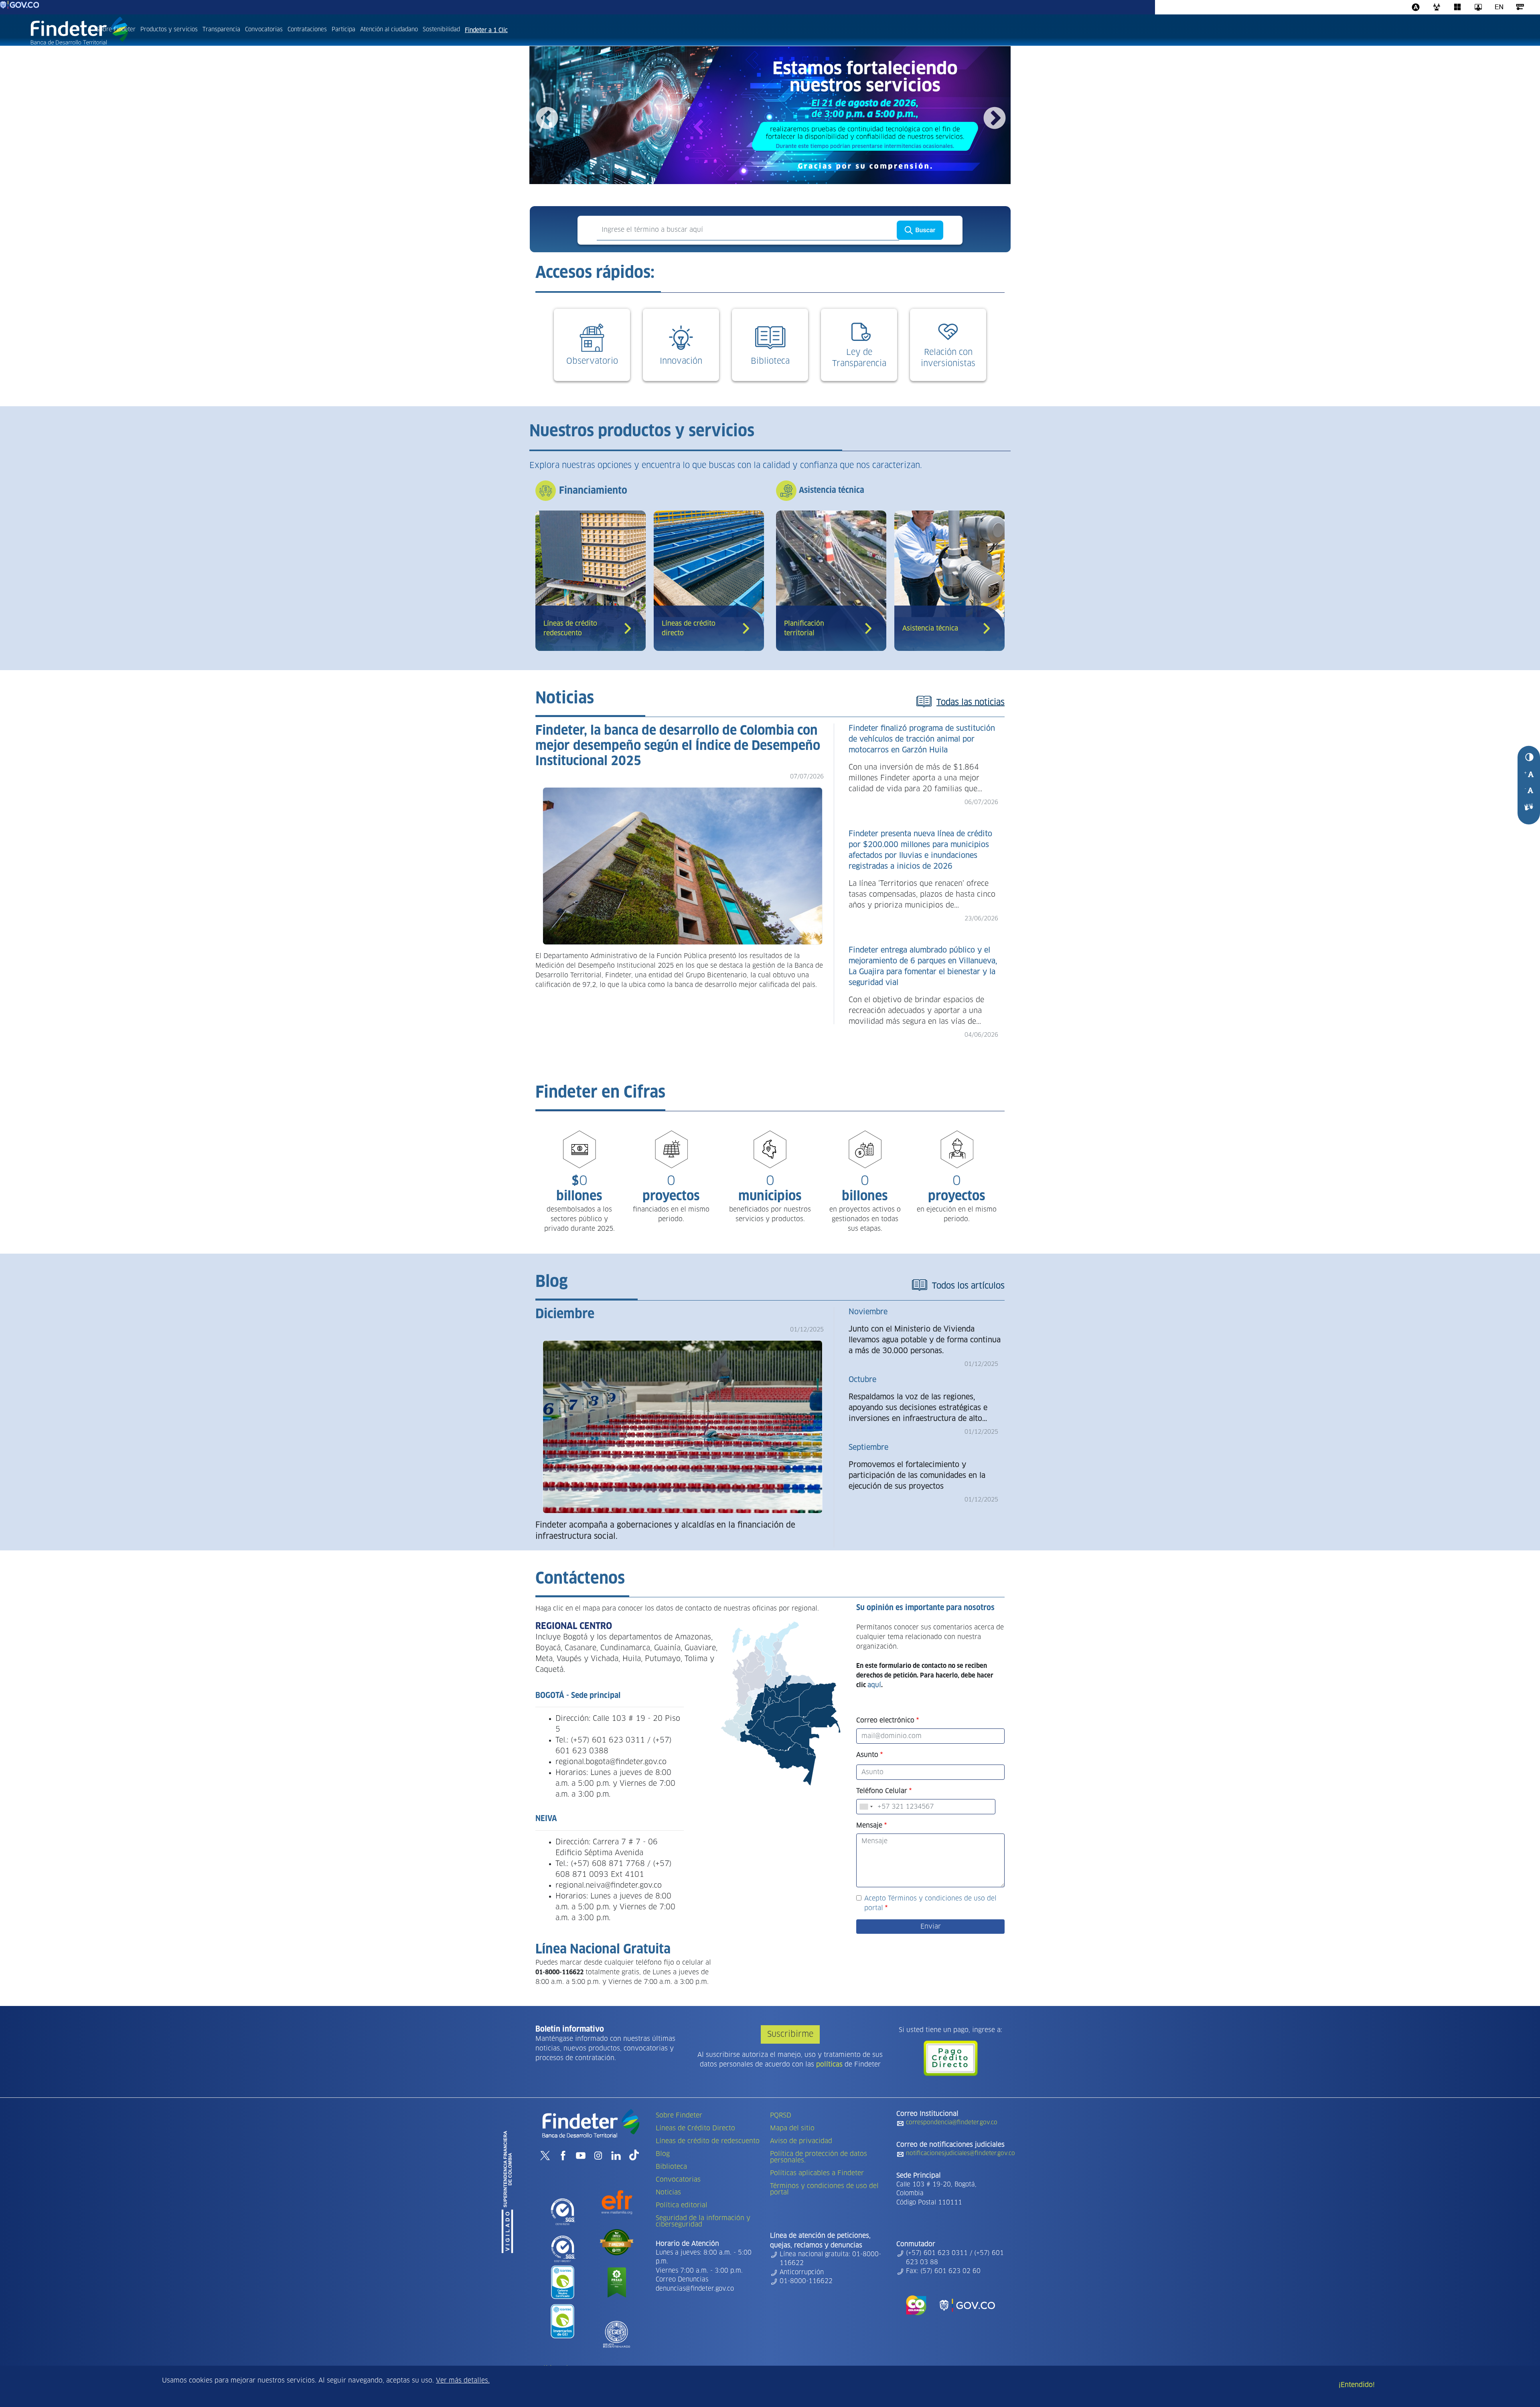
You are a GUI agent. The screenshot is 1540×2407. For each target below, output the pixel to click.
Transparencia (221, 30)
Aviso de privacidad (801, 2141)
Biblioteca (770, 361)
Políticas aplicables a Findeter (817, 2173)
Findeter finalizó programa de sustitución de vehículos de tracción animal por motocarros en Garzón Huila (922, 740)
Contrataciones (307, 30)
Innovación (681, 361)
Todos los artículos (968, 1286)
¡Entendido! (1357, 2385)
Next (994, 118)
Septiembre (868, 1448)
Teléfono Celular (882, 1791)
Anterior (546, 118)
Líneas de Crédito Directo (695, 2128)
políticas (829, 2065)
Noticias (668, 2192)
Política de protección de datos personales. (819, 2157)
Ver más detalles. (463, 2381)
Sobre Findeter (116, 30)
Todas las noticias (971, 703)
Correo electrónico (885, 1720)
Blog (663, 2154)
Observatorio (592, 361)
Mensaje (869, 1826)
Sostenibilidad (441, 30)
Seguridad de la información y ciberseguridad (703, 2221)
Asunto (867, 1755)
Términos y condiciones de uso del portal (824, 2189)
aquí (874, 1685)
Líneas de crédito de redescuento (708, 2141)
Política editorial (682, 2205)
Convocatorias (264, 30)
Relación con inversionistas (948, 358)
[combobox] (866, 1807)
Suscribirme (790, 2034)
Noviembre (868, 1312)
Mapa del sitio (792, 2128)
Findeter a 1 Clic (486, 30)
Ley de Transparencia (859, 358)
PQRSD (781, 2115)
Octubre (862, 1380)
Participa (343, 30)
